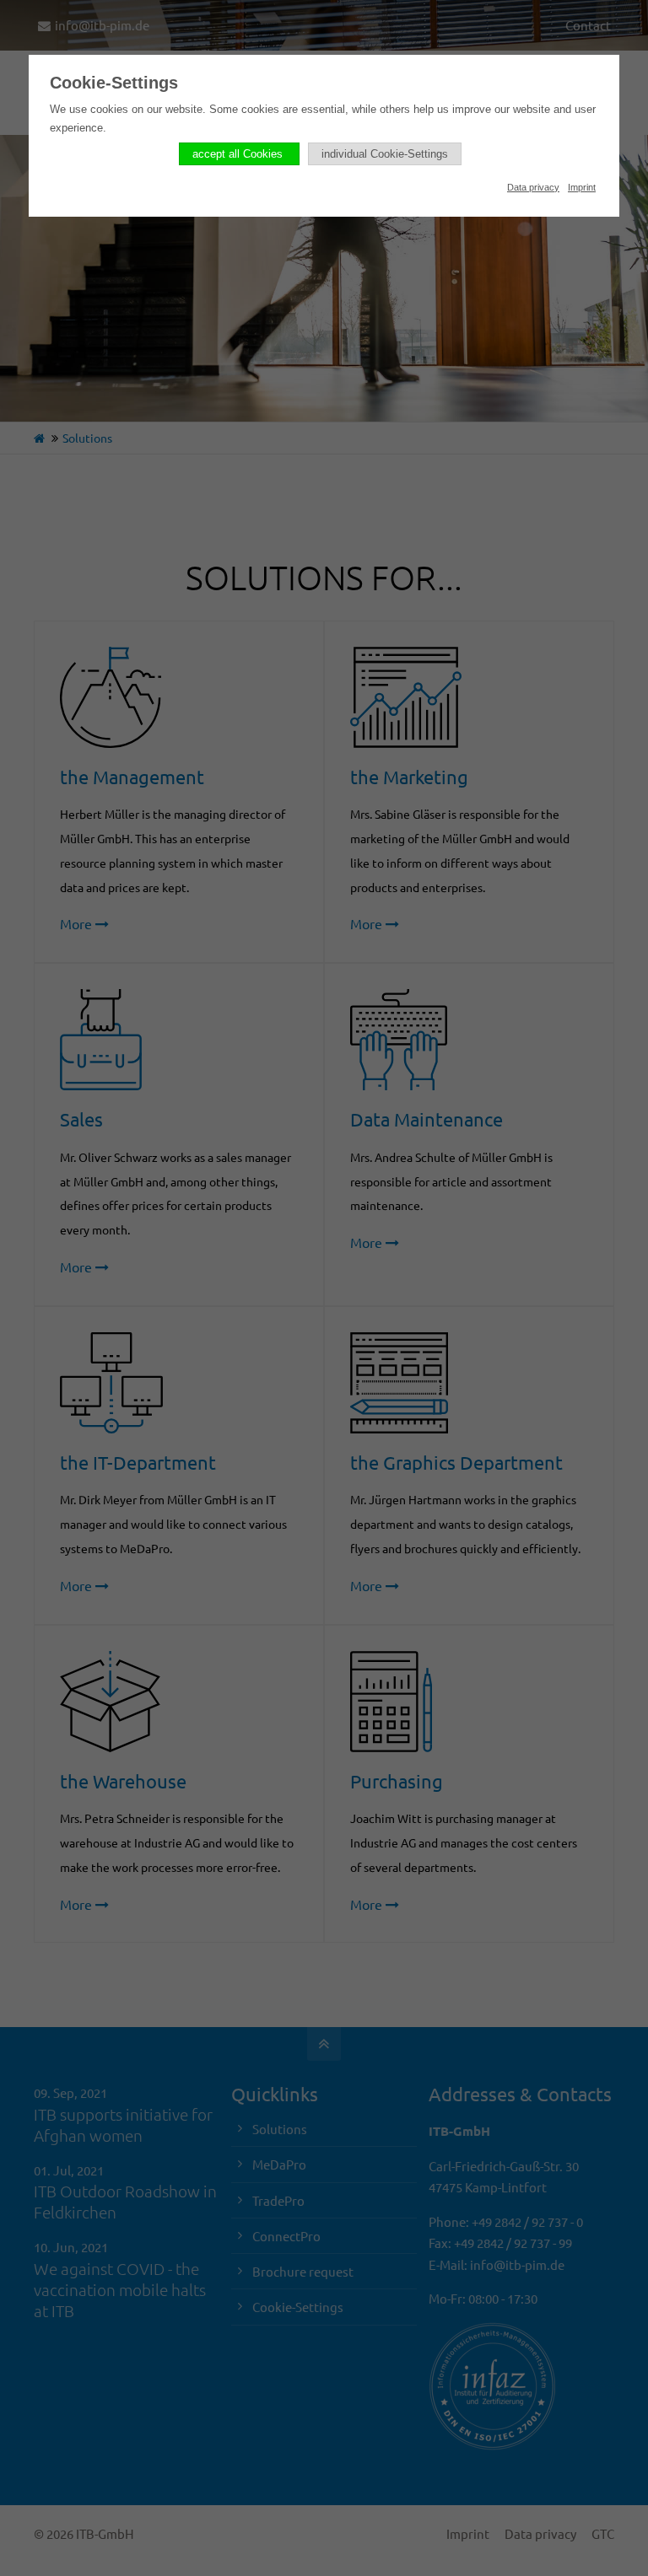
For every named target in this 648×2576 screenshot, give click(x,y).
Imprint (582, 187)
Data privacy (533, 187)
